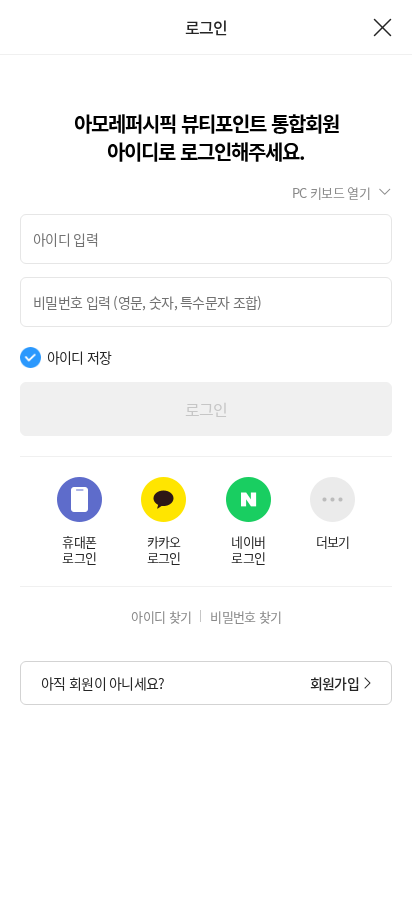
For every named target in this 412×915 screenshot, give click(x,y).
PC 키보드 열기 (331, 192)
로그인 (206, 409)
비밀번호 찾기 (245, 616)
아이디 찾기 (161, 616)
